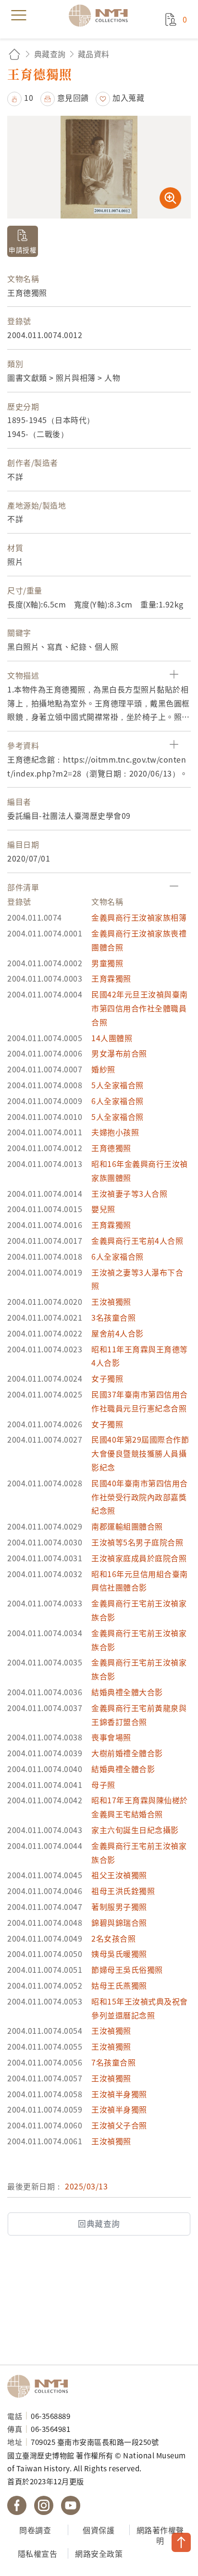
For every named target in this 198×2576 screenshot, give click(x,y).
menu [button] (19, 15)
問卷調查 (35, 2530)
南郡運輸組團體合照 (127, 1526)
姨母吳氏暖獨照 (119, 1954)
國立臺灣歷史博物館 (41, 2386)
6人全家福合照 (118, 1101)
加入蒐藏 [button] (128, 97)
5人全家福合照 (118, 1085)
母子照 (103, 1785)
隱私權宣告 (38, 2553)
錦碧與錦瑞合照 (119, 1922)
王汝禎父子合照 (119, 2125)
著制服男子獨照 (119, 1907)
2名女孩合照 (113, 1938)
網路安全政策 (99, 2553)
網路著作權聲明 (160, 2535)
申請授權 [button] (23, 250)
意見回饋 (73, 97)
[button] (20, 97)
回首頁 (14, 54)
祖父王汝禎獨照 (119, 1875)
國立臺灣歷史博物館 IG (44, 2505)
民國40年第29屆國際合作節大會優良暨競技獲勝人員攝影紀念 (140, 1453)
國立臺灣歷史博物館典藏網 (101, 15)
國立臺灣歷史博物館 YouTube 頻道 (71, 2505)
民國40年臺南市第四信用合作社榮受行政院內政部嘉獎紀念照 (140, 1497)
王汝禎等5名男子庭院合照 (137, 1542)
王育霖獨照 (111, 978)
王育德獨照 (111, 1148)
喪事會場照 (111, 1737)
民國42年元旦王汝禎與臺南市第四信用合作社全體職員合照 (140, 1008)
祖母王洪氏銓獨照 (123, 1891)
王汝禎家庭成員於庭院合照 (139, 1558)
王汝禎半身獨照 (119, 2094)
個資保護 (99, 2530)
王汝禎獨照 (111, 1301)
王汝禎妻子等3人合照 (129, 1193)
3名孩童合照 (113, 1317)
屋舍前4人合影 (118, 1333)
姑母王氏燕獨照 (119, 1985)
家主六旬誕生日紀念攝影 (135, 1830)
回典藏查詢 (99, 2224)
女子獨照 (107, 1378)
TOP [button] (181, 2542)
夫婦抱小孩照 (115, 1132)
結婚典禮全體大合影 (127, 1692)
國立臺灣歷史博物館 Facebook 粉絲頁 (17, 2505)
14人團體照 (112, 1038)
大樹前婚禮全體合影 (127, 1753)
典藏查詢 (50, 54)
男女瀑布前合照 (119, 1053)
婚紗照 (103, 1069)
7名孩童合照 (113, 2062)
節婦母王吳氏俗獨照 (127, 1969)
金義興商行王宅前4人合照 (137, 1240)
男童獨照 (107, 963)
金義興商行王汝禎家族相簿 (139, 917)
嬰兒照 (103, 1209)
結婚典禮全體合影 (123, 1769)
